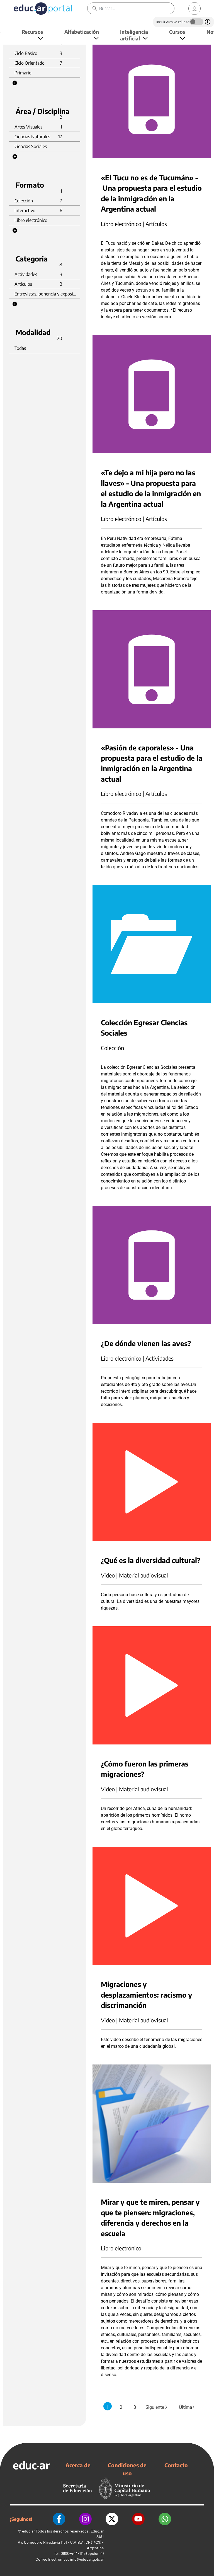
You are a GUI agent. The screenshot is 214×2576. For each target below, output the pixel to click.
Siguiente (157, 2407)
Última (187, 2407)
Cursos (177, 32)
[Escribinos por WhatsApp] (165, 2519)
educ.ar (28, 2531)
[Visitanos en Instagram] (85, 2519)
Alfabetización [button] (82, 32)
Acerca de (78, 2465)
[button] (15, 83)
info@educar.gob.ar (87, 2559)
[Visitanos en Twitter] (112, 2519)
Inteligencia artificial (134, 35)
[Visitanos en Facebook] (59, 2519)
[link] (194, 9)
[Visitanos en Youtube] (138, 2519)
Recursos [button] (32, 32)
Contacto (176, 2465)
